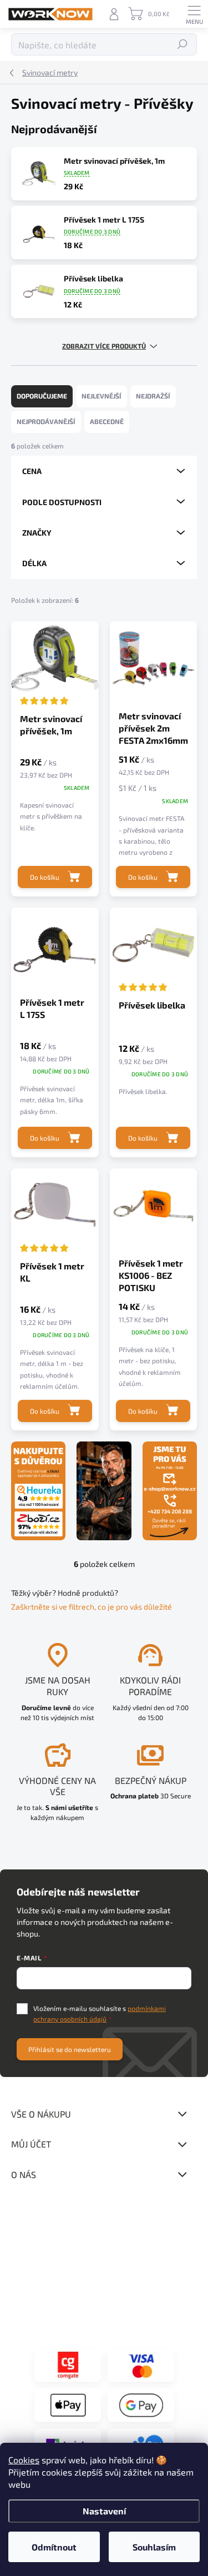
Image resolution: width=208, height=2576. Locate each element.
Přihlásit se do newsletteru (70, 2049)
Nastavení (104, 2511)
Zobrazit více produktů (104, 346)
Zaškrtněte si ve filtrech (53, 1607)
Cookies (24, 2460)
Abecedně (107, 421)
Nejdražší (153, 396)
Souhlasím (154, 2547)
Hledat (183, 44)
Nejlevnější (102, 396)
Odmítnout (54, 2547)
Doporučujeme (42, 396)
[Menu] (194, 14)
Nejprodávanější (46, 421)
